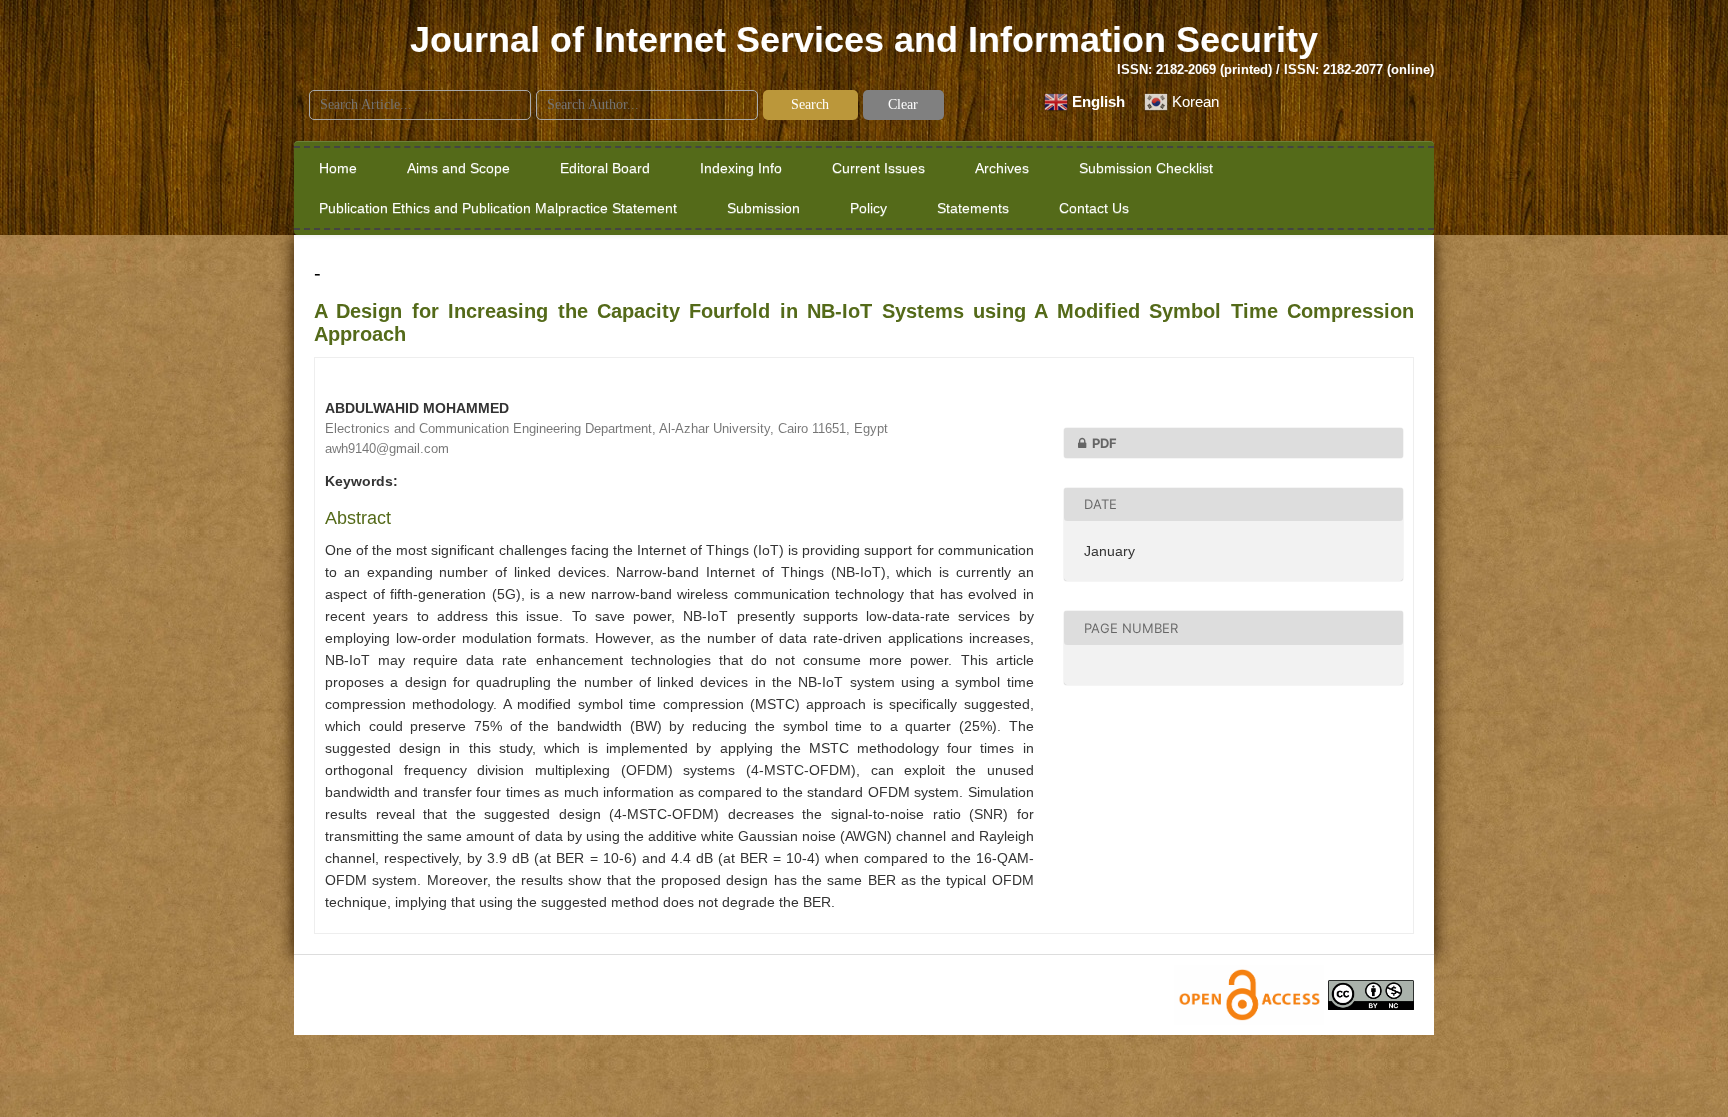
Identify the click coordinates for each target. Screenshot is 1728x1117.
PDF (1104, 443)
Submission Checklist (1146, 168)
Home (338, 168)
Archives (1002, 168)
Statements (973, 208)
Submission (763, 208)
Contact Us (1094, 208)
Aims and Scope (458, 168)
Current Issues (878, 168)
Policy (868, 208)
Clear (903, 104)
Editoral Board (605, 168)
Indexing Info (741, 168)
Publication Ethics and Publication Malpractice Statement (498, 208)
